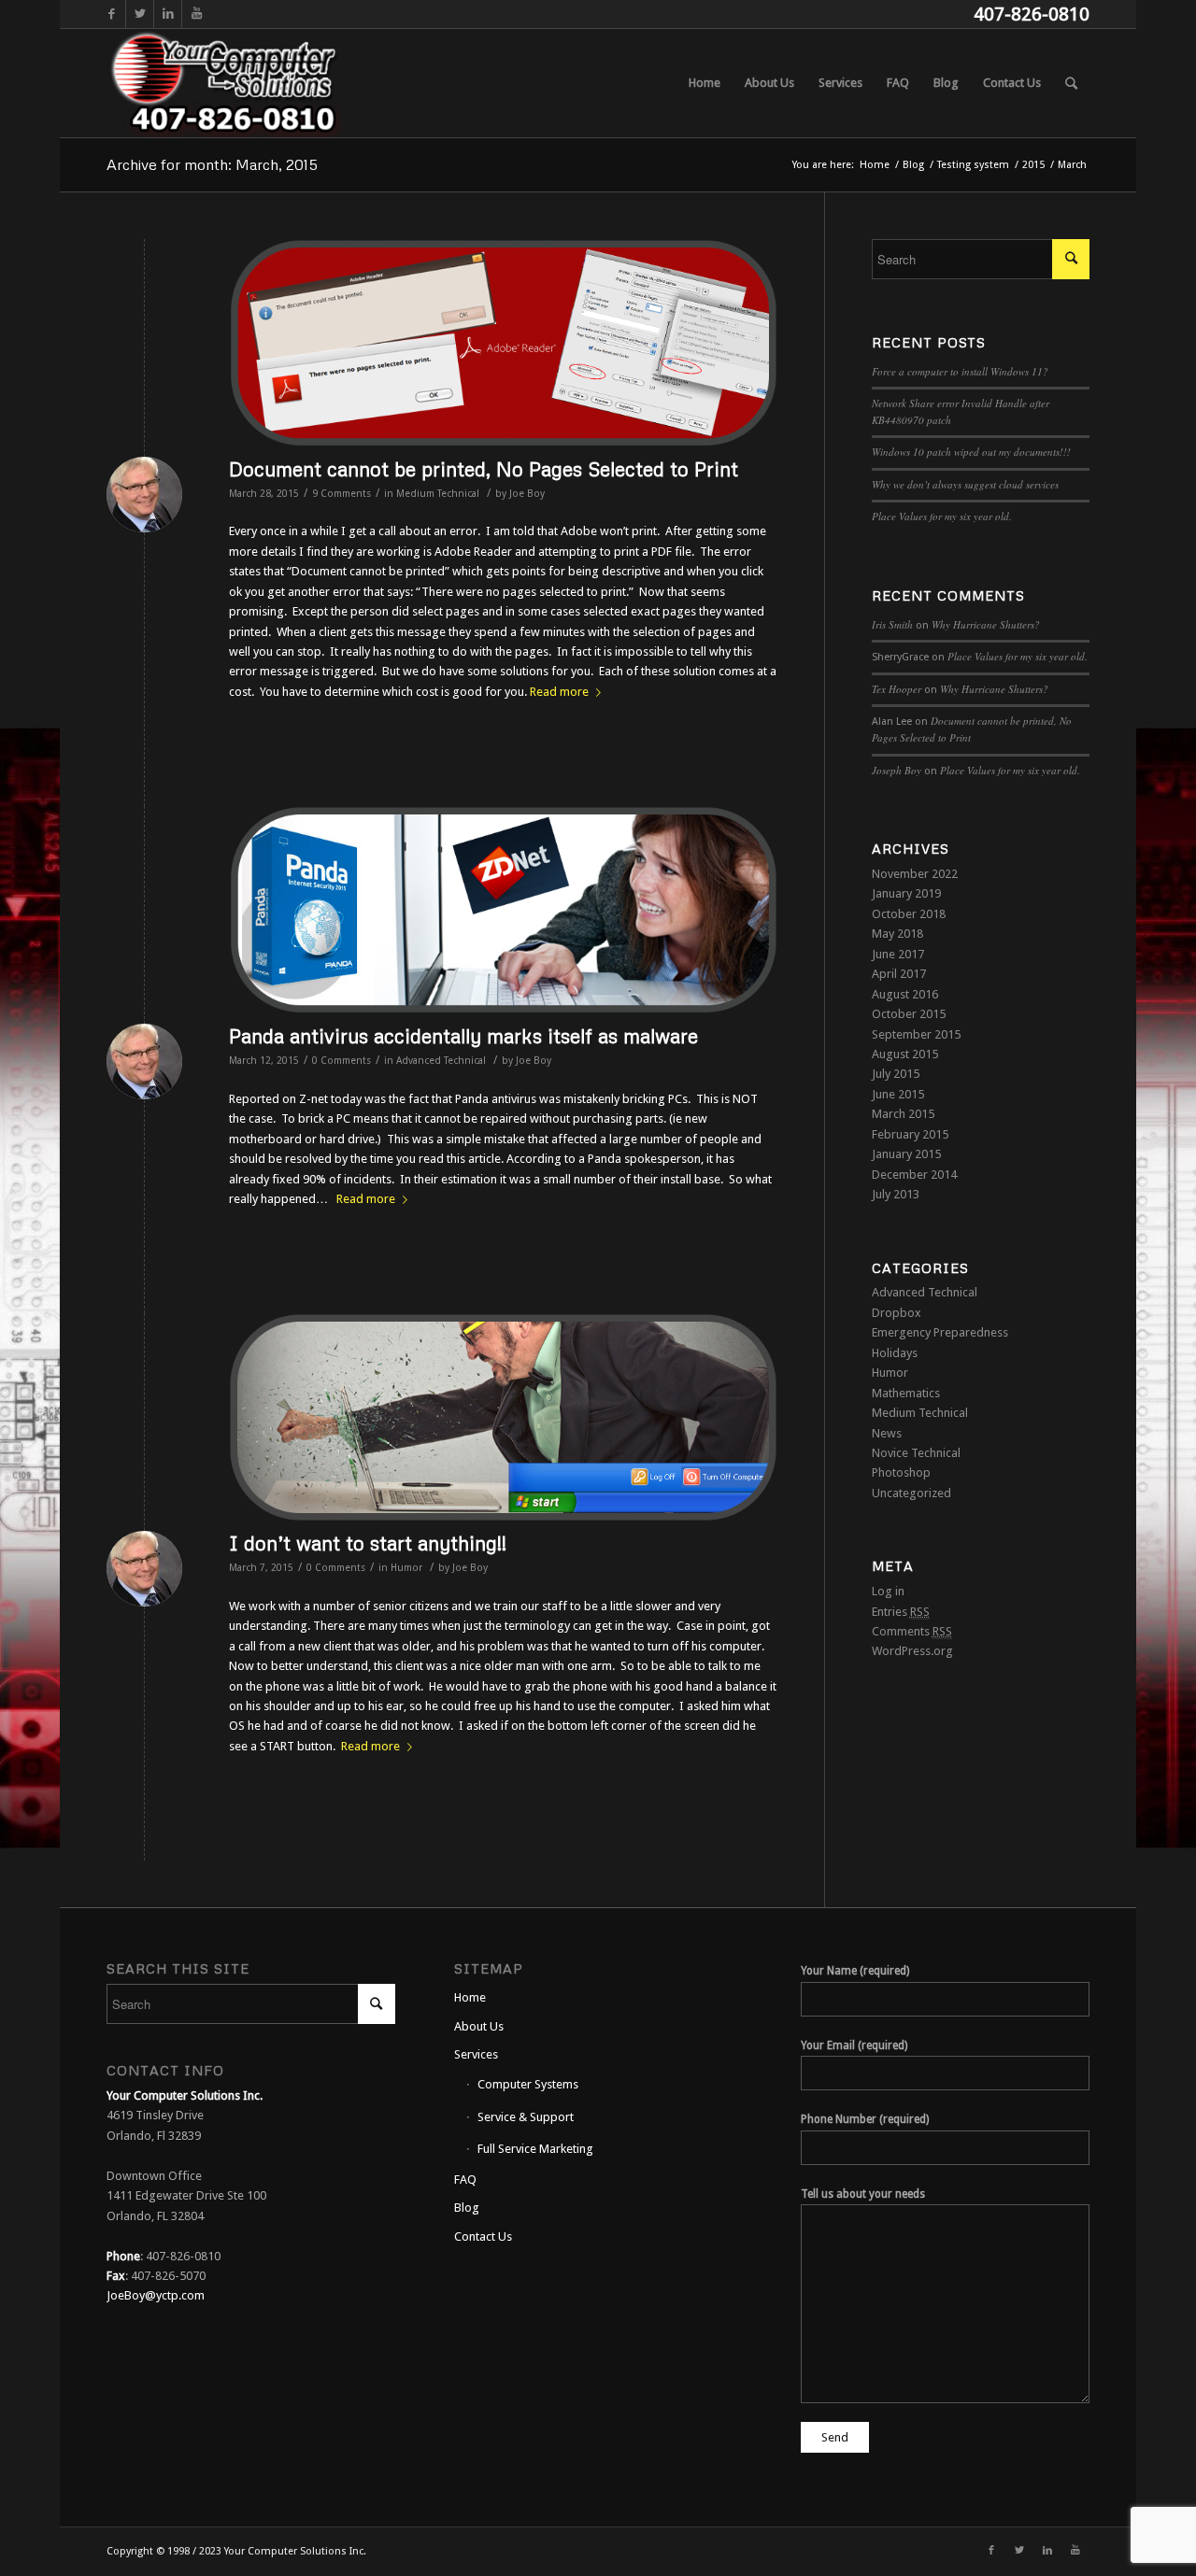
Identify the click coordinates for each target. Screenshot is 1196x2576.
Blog (467, 2208)
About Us (479, 2026)
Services (476, 2054)
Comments (912, 1631)
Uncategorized (911, 1493)
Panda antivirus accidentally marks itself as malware (463, 1036)
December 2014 (914, 1175)
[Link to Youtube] (196, 14)
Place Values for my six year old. (942, 516)
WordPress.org (912, 1651)
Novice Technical (916, 1453)
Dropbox (897, 1313)
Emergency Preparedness (940, 1332)
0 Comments (342, 1061)
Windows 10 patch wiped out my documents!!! (971, 452)
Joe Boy (527, 494)
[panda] (503, 910)
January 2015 (906, 1154)
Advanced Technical (441, 1061)
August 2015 (905, 1054)
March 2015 (903, 1114)
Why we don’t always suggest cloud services (965, 484)
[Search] (1071, 83)
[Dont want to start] (503, 1417)
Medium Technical (438, 494)
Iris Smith (892, 624)
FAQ (465, 2180)
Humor (406, 1568)
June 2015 (898, 1094)
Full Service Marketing (535, 2149)
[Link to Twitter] (140, 14)
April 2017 (899, 974)
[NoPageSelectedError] (503, 343)
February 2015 (910, 1134)
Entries (901, 1612)
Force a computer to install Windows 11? (960, 371)
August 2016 (905, 994)
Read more (559, 692)
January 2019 (906, 893)
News (887, 1433)
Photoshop (901, 1472)
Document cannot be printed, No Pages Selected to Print (484, 469)
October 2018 (909, 914)
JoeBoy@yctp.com (156, 2295)
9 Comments (342, 494)
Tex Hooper (897, 689)
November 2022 (915, 874)
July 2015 (896, 1074)
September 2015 (916, 1034)
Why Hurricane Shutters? (986, 624)
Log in (888, 1591)
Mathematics (906, 1393)
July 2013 (896, 1194)
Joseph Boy (897, 770)
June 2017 (898, 954)
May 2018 (897, 934)
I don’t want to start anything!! (368, 1543)
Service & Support (526, 2117)
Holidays (895, 1353)
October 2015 (909, 1014)
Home (470, 1997)
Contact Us (483, 2236)
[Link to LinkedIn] (168, 14)
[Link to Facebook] (112, 14)
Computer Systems (528, 2084)
